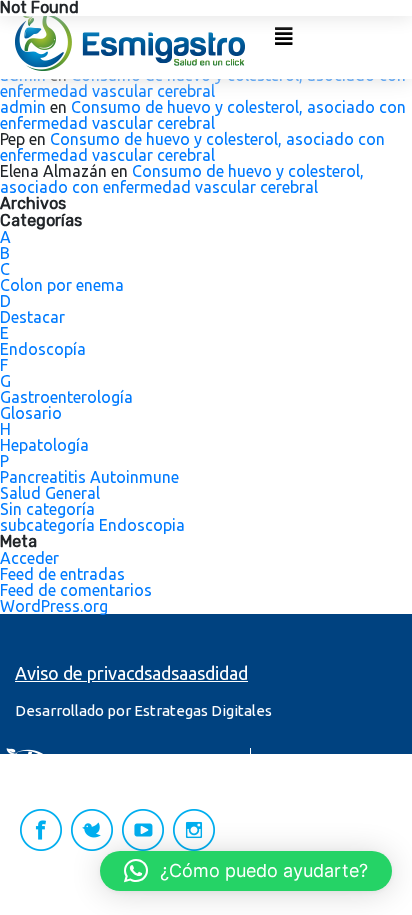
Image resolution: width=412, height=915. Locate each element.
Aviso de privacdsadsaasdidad (131, 673)
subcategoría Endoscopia (92, 525)
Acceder (29, 558)
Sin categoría (47, 509)
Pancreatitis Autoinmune (89, 477)
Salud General (50, 493)
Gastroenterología (66, 397)
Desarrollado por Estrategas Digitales (143, 710)
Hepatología (44, 445)
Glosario (31, 413)
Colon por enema (62, 285)
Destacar (32, 317)
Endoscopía (43, 349)
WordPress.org (54, 606)
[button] (246, 871)
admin (23, 107)
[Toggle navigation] (284, 42)
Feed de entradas (62, 574)
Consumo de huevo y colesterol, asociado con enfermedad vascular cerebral (203, 83)
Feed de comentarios (76, 590)
